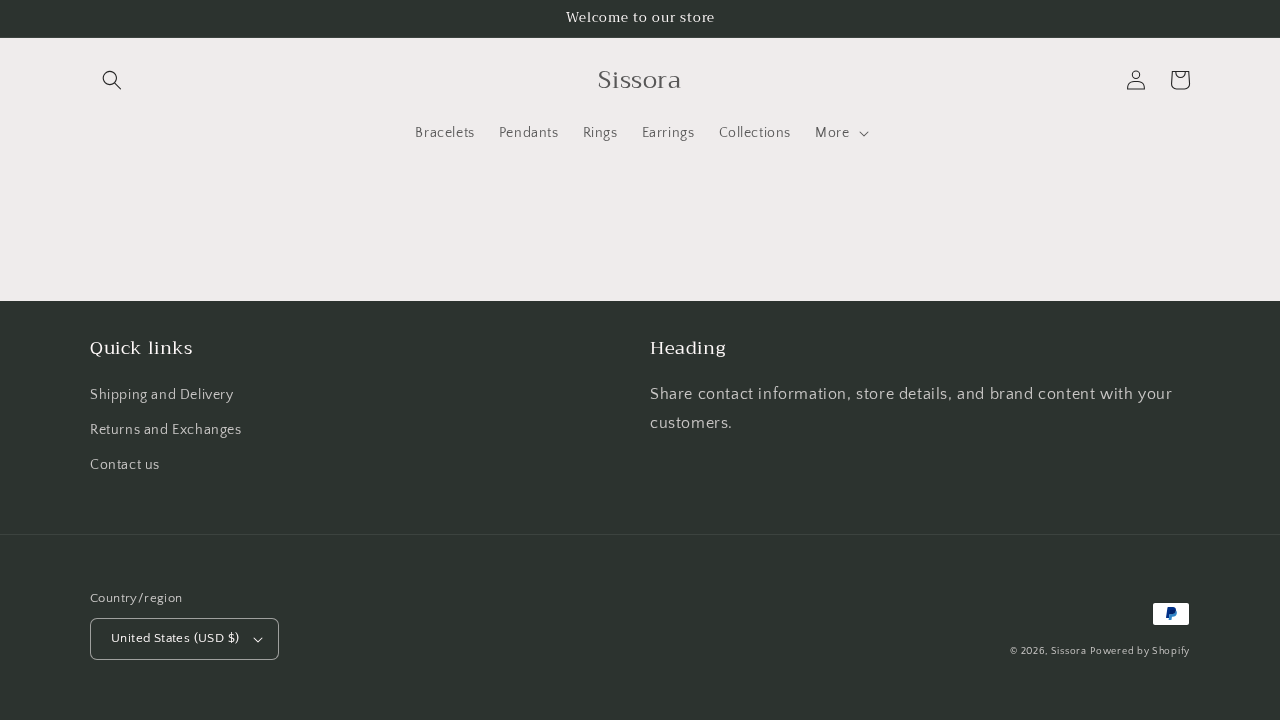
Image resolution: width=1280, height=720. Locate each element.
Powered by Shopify (1140, 651)
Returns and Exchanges (166, 430)
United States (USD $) (175, 638)
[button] (112, 80)
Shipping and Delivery (162, 395)
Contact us (125, 465)
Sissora (1069, 651)
